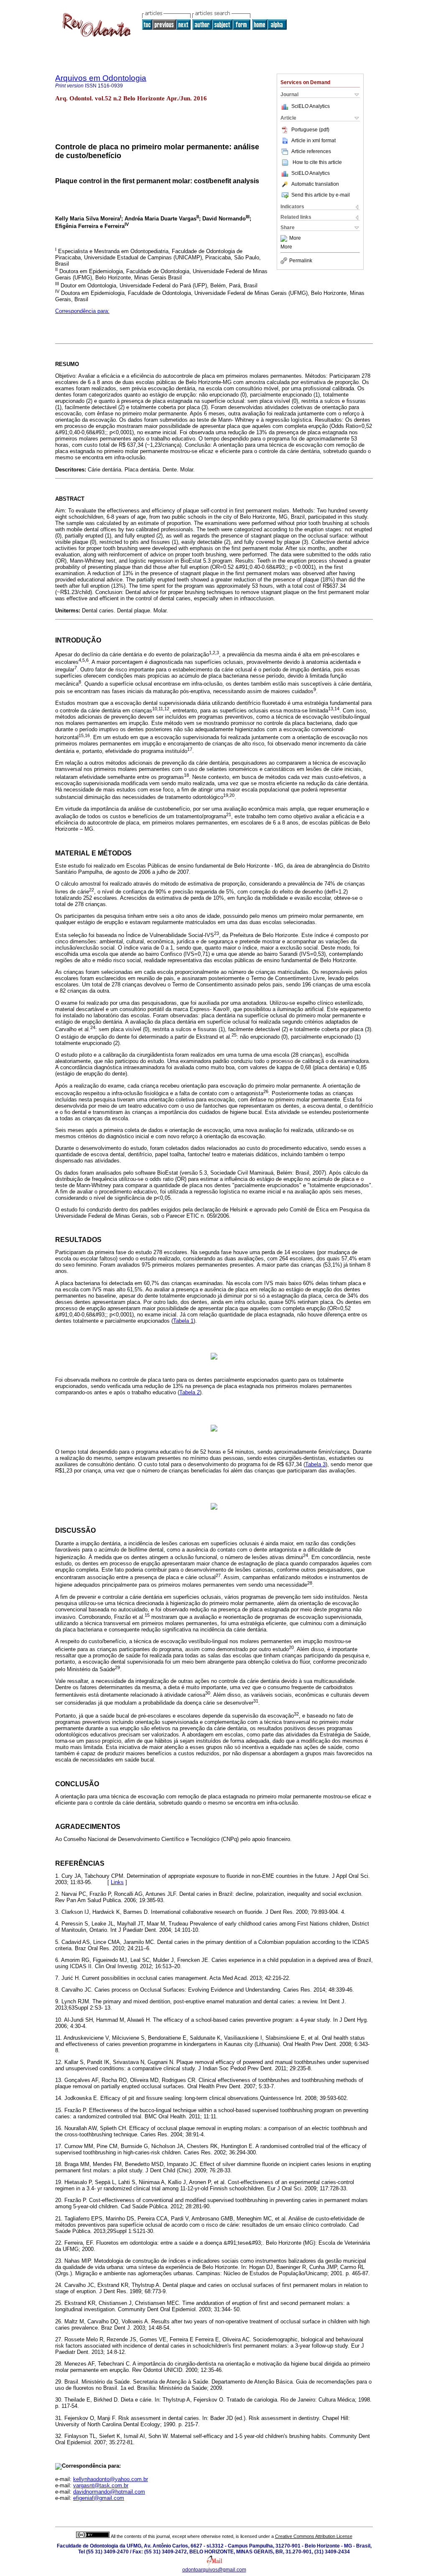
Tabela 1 (183, 1321)
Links (117, 1882)
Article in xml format (313, 141)
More (295, 238)
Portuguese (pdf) (310, 130)
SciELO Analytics (311, 106)
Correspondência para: (82, 311)
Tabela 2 (190, 1392)
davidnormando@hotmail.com (109, 2492)
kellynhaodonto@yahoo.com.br (111, 2479)
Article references (311, 151)
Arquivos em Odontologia (101, 78)
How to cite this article (317, 162)
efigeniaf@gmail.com (99, 2498)
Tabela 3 (315, 1464)
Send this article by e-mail (321, 195)
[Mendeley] (285, 238)
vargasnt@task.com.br (101, 2485)
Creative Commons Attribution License (314, 2536)
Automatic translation (315, 184)
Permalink (301, 261)
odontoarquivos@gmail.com (214, 2570)
